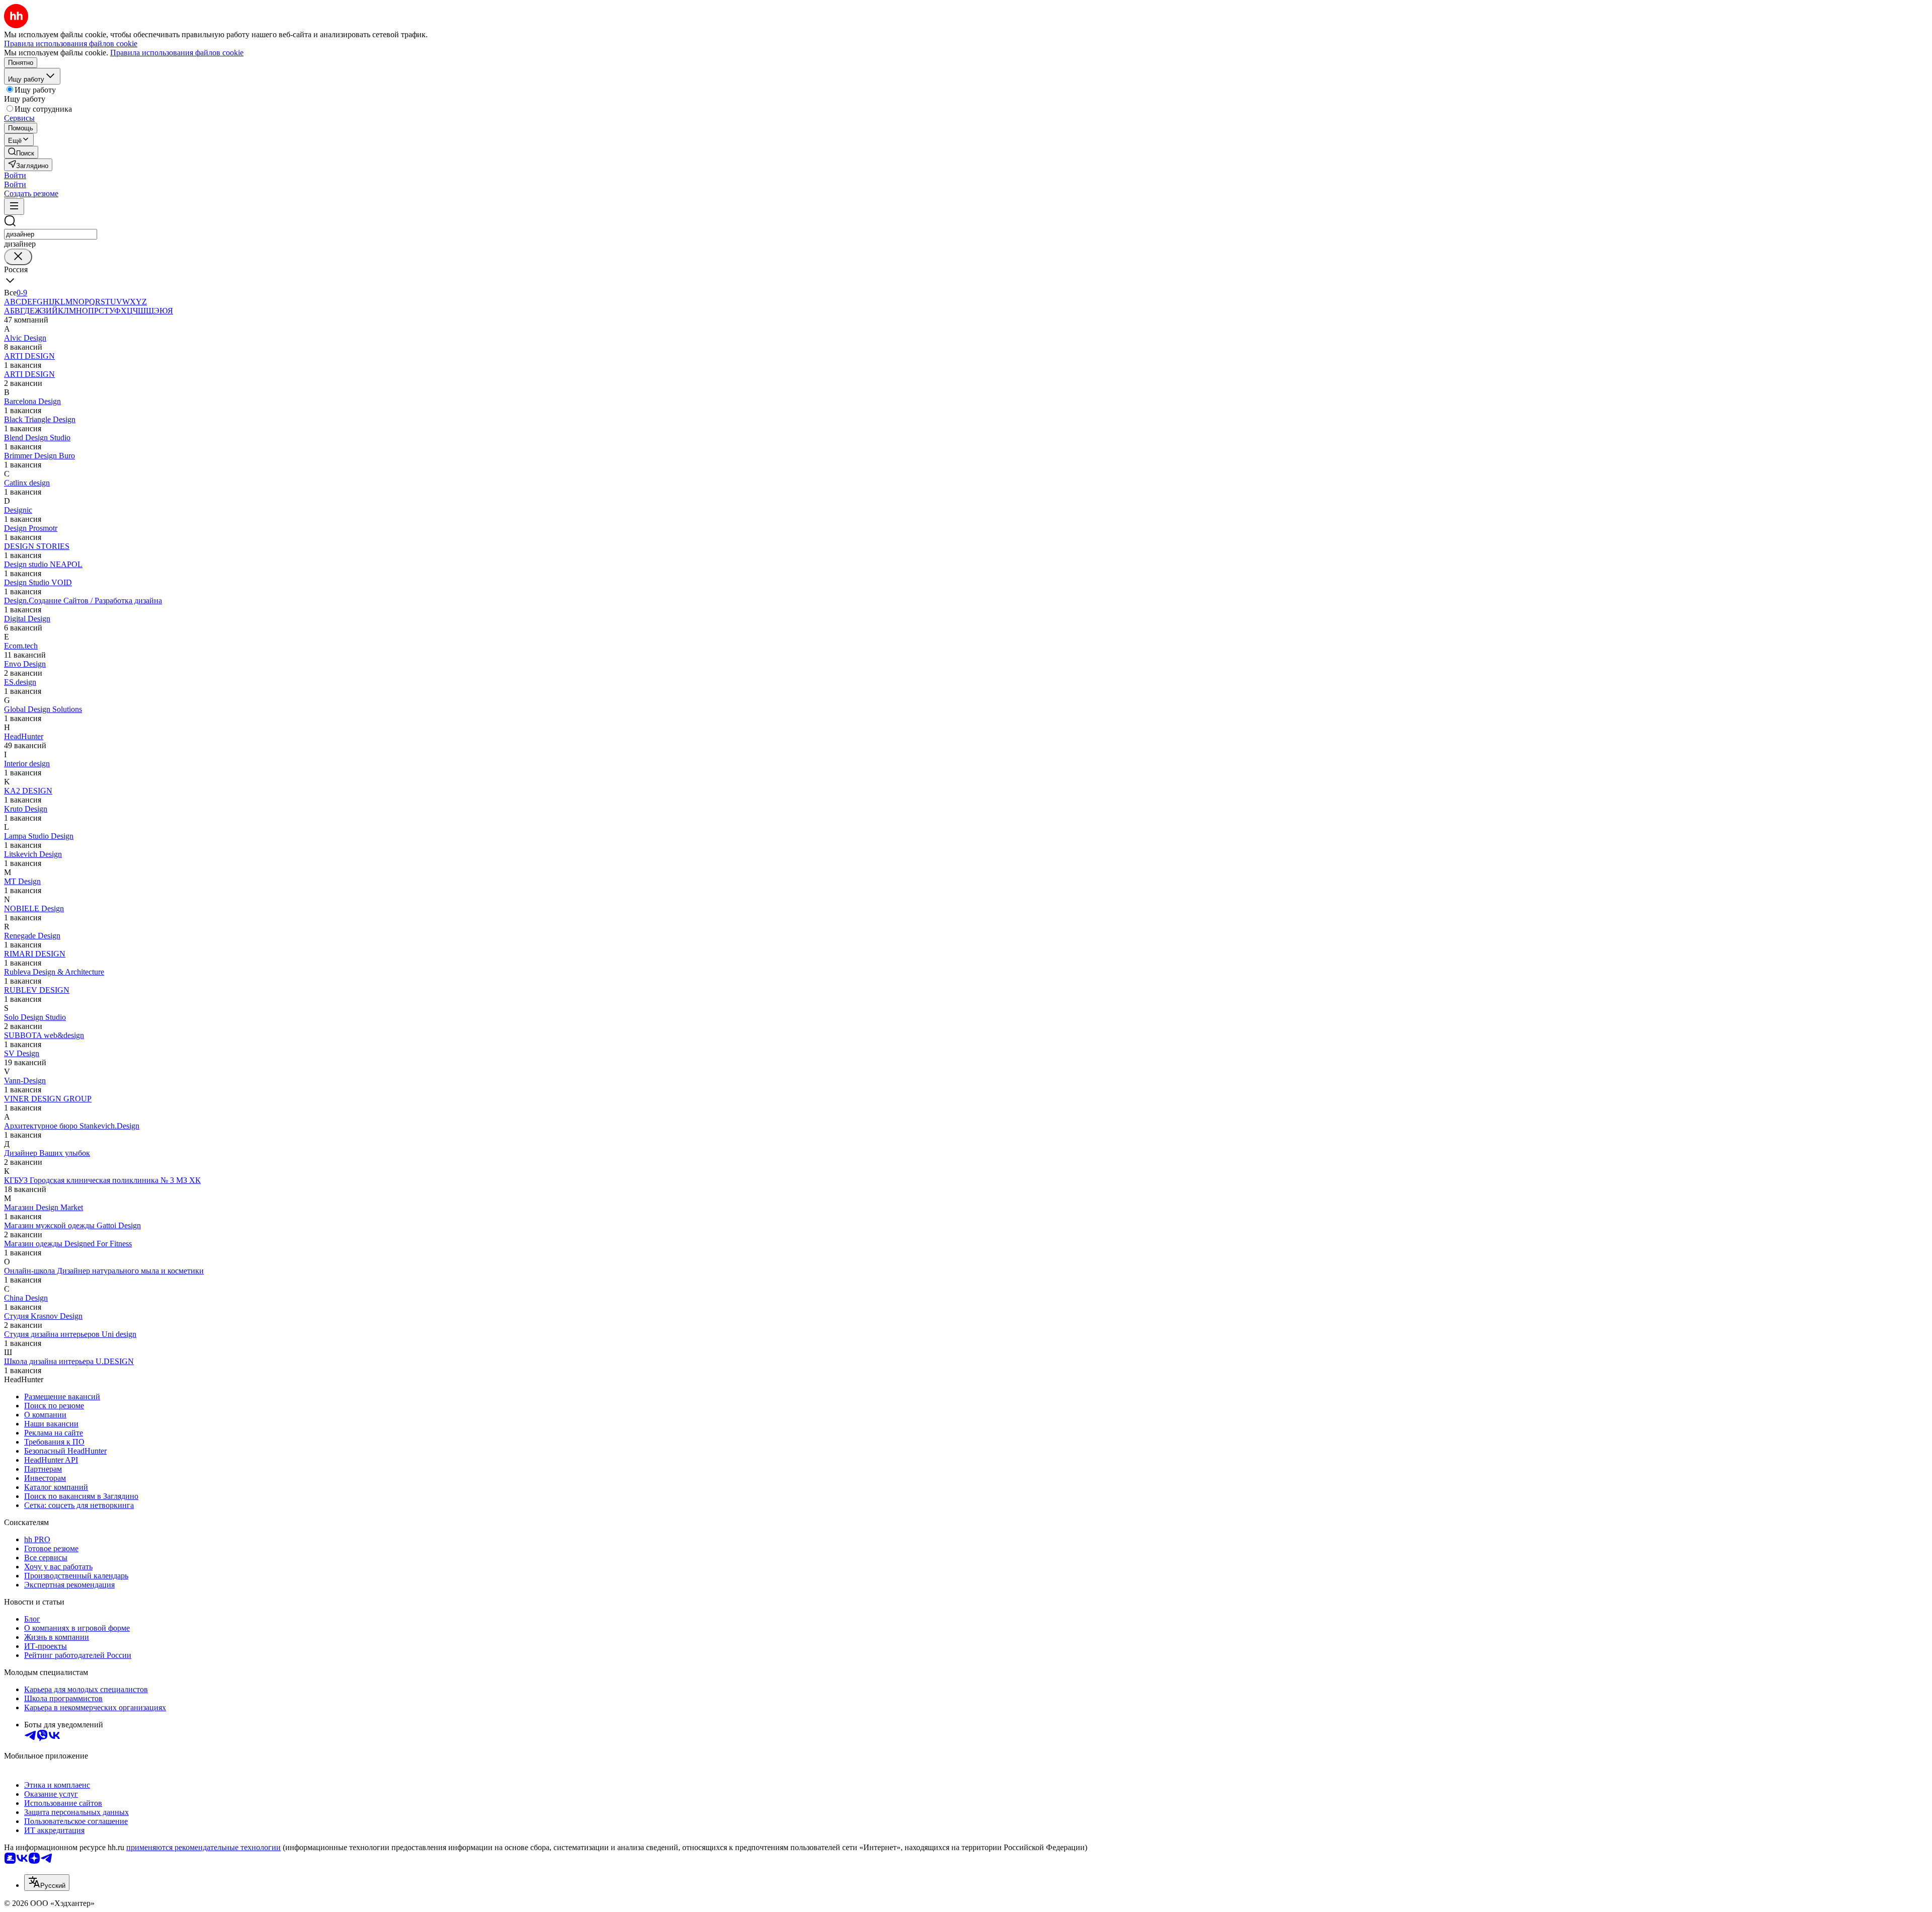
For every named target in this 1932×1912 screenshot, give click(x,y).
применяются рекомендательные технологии (204, 1847)
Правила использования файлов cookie (177, 53)
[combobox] (51, 234)
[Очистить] (18, 257)
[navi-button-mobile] (14, 207)
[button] (15, 175)
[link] (21, 152)
